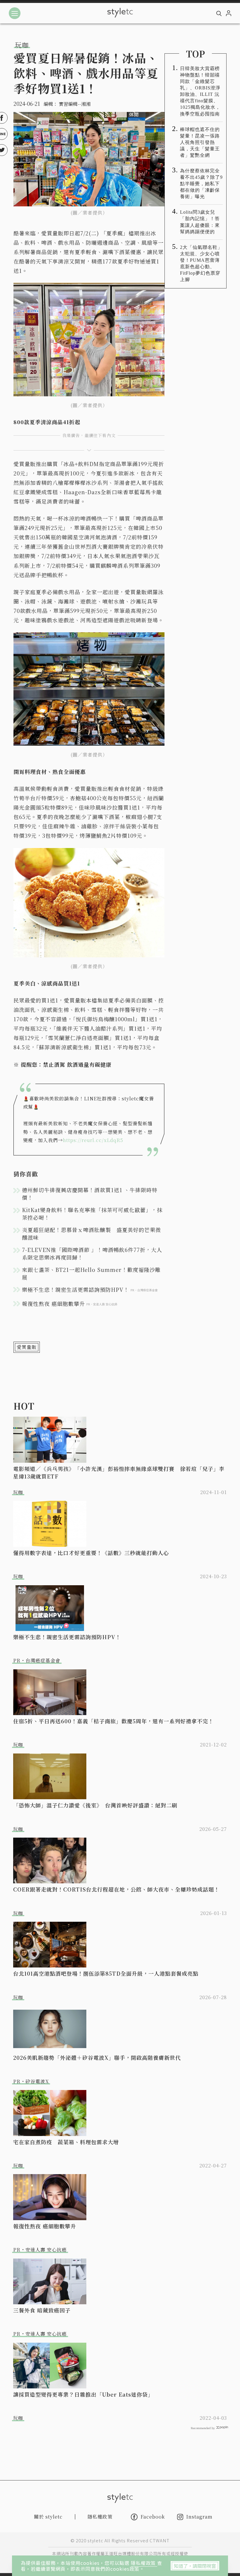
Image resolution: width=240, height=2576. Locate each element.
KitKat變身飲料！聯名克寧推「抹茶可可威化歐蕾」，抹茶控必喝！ (92, 1214)
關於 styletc (48, 2517)
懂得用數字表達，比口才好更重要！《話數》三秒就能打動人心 (91, 1553)
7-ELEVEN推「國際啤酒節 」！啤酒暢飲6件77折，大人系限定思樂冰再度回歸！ (92, 1253)
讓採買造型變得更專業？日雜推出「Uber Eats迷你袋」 (83, 2394)
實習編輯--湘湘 (75, 104)
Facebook (153, 2517)
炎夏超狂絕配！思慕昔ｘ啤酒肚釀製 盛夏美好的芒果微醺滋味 (91, 1233)
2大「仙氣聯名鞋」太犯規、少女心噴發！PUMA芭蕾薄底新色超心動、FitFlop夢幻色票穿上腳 (201, 263)
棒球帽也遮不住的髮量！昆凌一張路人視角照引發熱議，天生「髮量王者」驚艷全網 (200, 142)
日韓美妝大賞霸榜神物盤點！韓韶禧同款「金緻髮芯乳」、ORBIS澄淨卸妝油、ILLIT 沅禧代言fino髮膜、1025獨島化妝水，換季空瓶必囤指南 (200, 91)
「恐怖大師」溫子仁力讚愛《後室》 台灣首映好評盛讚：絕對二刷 (95, 1805)
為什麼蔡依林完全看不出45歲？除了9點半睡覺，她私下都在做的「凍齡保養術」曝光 (201, 184)
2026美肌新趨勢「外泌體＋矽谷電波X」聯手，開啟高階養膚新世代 (97, 2057)
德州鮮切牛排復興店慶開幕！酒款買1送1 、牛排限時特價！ (90, 1194)
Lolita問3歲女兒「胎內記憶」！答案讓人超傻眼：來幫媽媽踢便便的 (200, 222)
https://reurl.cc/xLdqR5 (93, 1140)
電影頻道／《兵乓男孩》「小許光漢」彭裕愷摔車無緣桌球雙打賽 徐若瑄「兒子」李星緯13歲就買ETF (119, 1472)
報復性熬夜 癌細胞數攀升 (45, 2226)
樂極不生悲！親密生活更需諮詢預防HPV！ (67, 1637)
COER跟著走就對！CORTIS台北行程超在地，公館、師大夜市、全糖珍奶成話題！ (116, 1889)
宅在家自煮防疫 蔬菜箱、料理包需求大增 (66, 2142)
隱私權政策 (144, 2563)
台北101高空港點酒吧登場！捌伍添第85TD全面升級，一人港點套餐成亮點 (106, 1973)
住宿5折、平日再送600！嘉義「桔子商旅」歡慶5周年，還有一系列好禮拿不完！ (113, 1721)
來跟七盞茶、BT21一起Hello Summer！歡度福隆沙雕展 (91, 1273)
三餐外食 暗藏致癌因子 (42, 2310)
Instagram (199, 2517)
